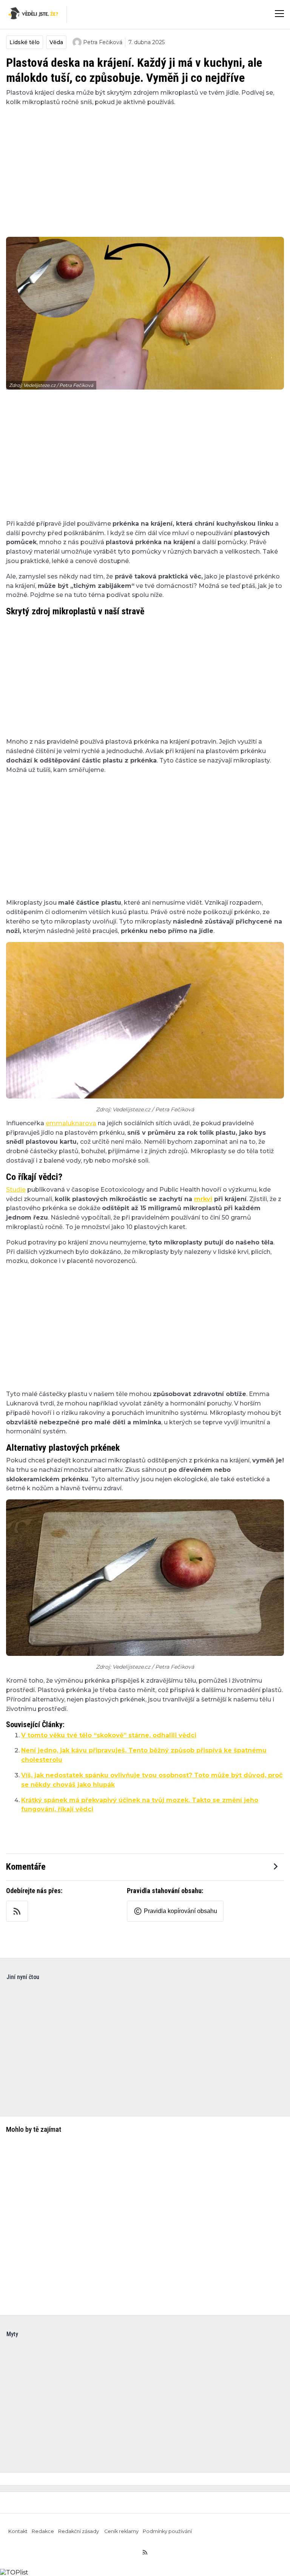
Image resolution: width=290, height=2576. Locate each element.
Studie (16, 1190)
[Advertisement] (145, 167)
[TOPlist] (14, 2572)
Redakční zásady (79, 2531)
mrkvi (203, 1199)
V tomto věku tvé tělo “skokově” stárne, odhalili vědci (109, 1735)
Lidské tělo (25, 42)
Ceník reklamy (121, 2531)
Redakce (43, 2531)
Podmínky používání (167, 2531)
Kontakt (18, 2531)
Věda (56, 42)
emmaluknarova (71, 1123)
